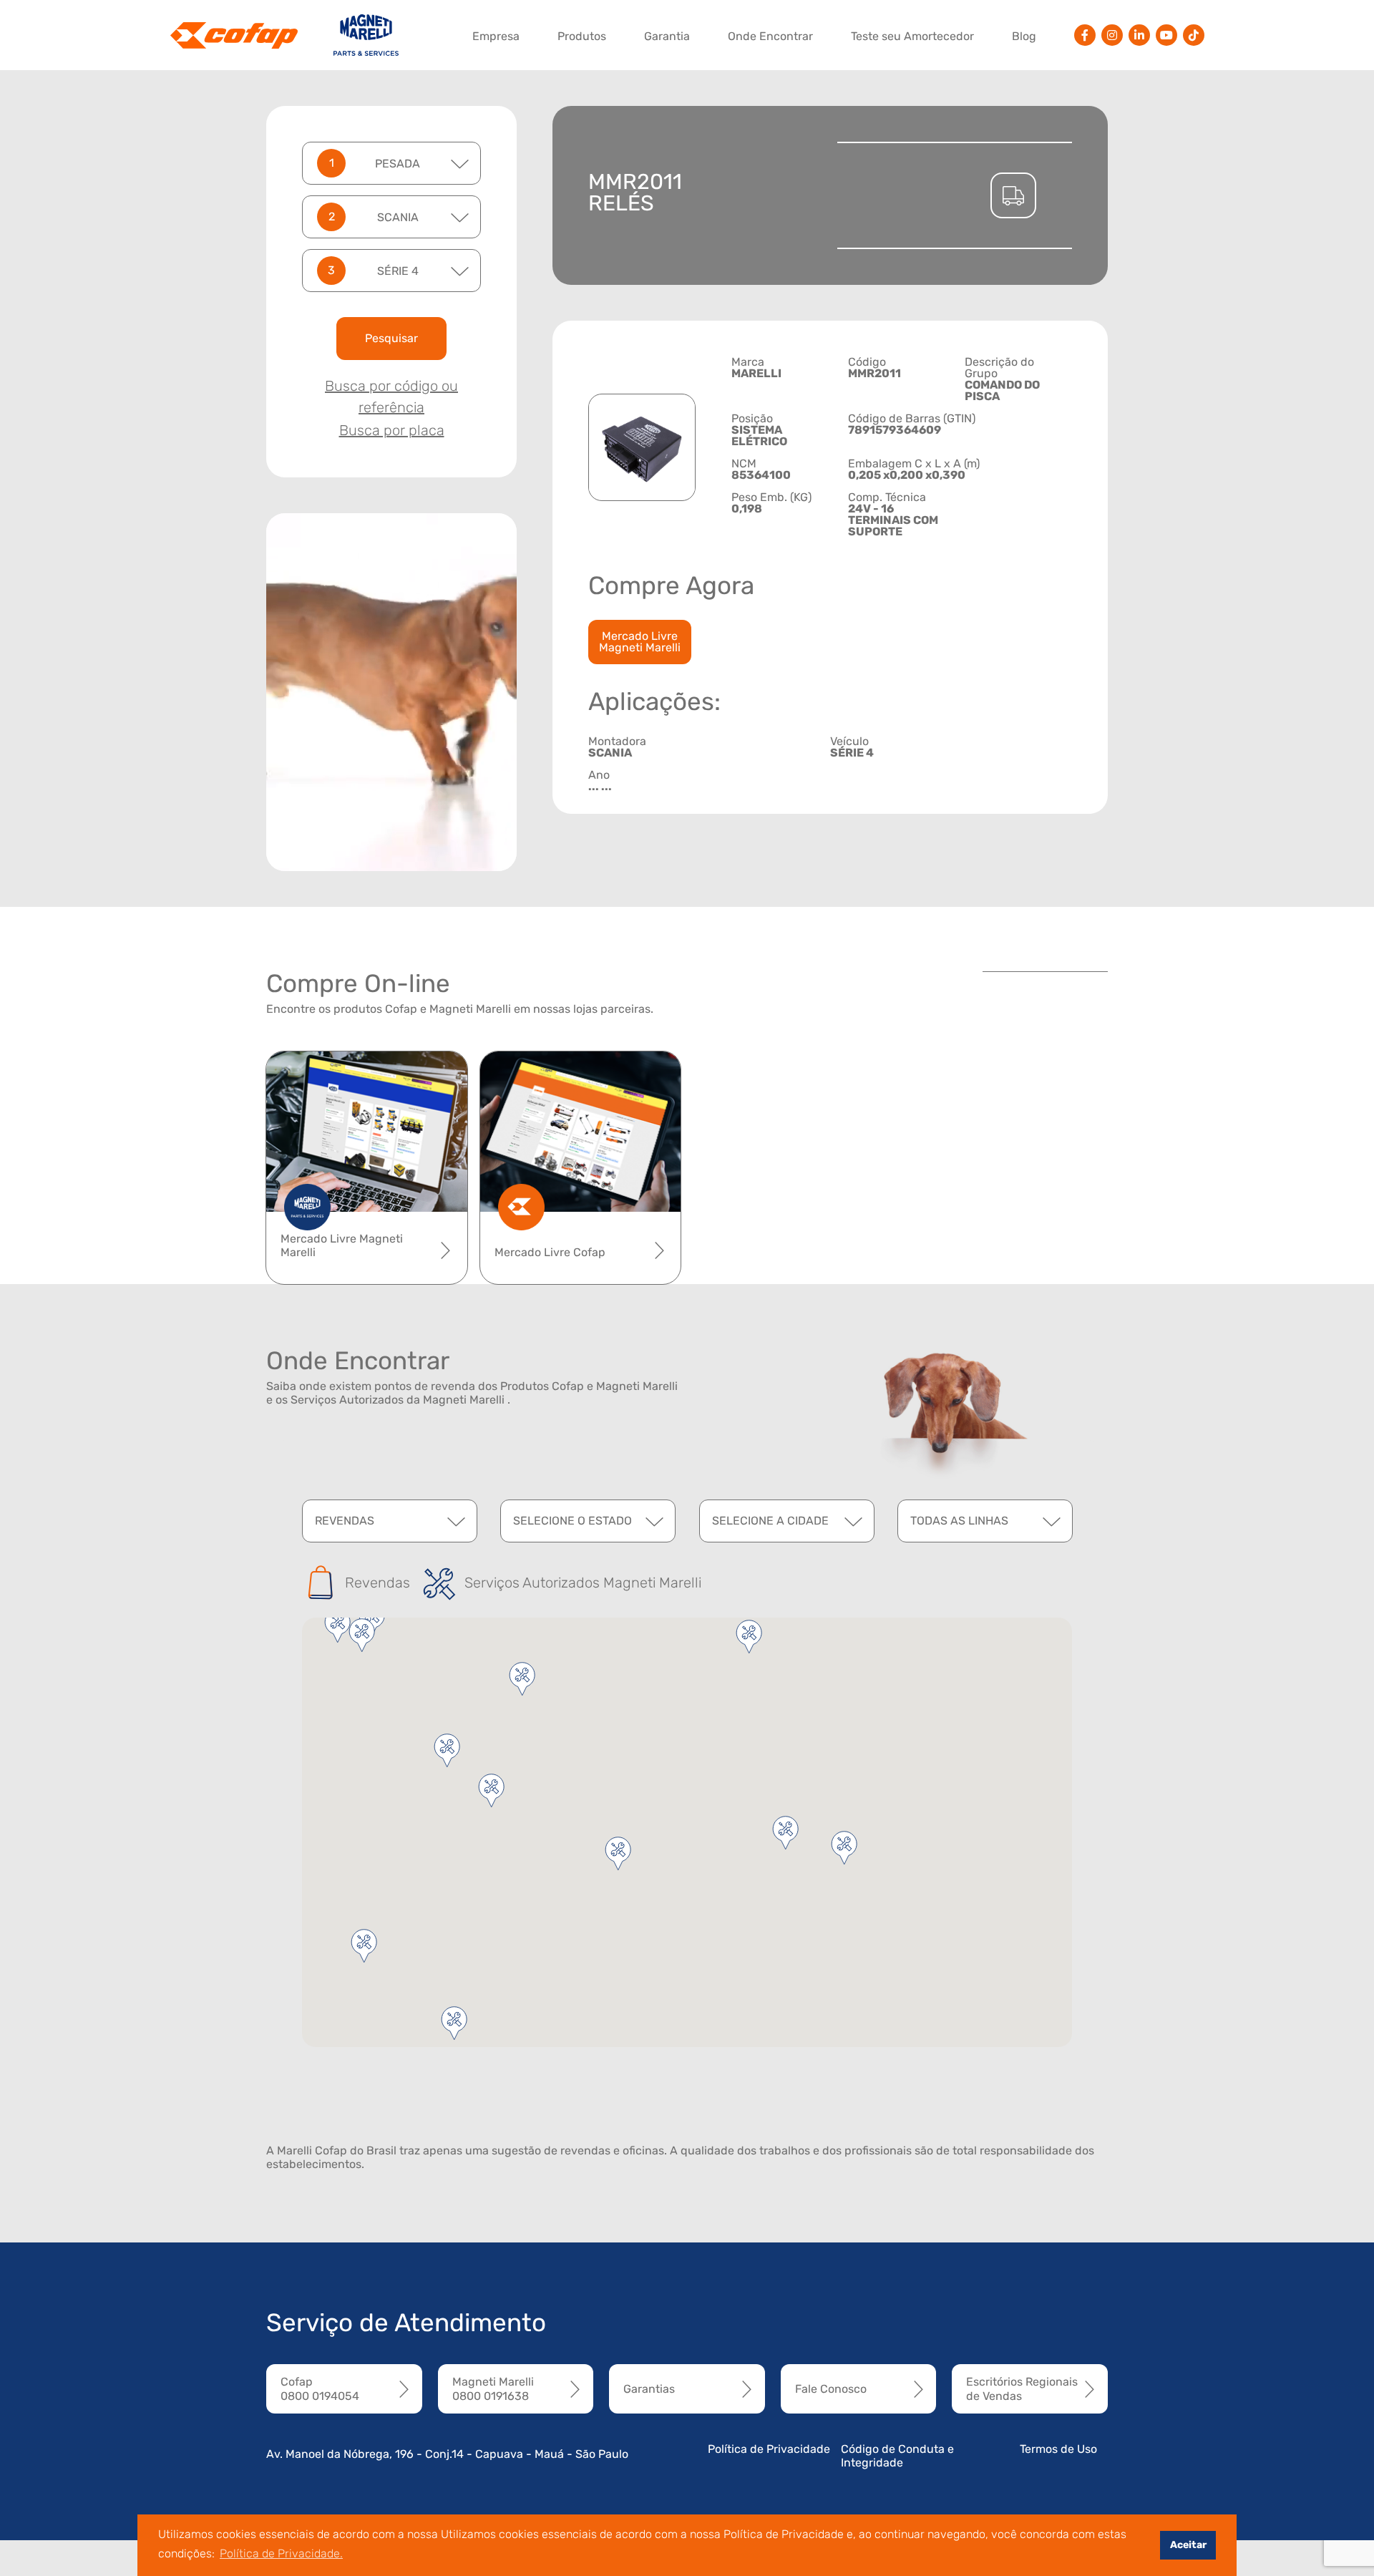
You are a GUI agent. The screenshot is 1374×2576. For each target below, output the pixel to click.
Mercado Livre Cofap (550, 1252)
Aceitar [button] (1188, 2545)
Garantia (667, 36)
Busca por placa (392, 430)
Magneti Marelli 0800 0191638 (493, 2388)
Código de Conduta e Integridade (897, 2456)
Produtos (582, 36)
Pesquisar (391, 338)
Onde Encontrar (770, 36)
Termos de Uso (1058, 2449)
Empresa (496, 36)
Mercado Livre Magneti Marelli (640, 642)
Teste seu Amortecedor (912, 36)
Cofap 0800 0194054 (320, 2388)
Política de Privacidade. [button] (281, 2553)
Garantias (649, 2389)
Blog (1024, 36)
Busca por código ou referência (391, 397)
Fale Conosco (831, 2389)
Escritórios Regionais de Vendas (1022, 2388)
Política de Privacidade (769, 2449)
